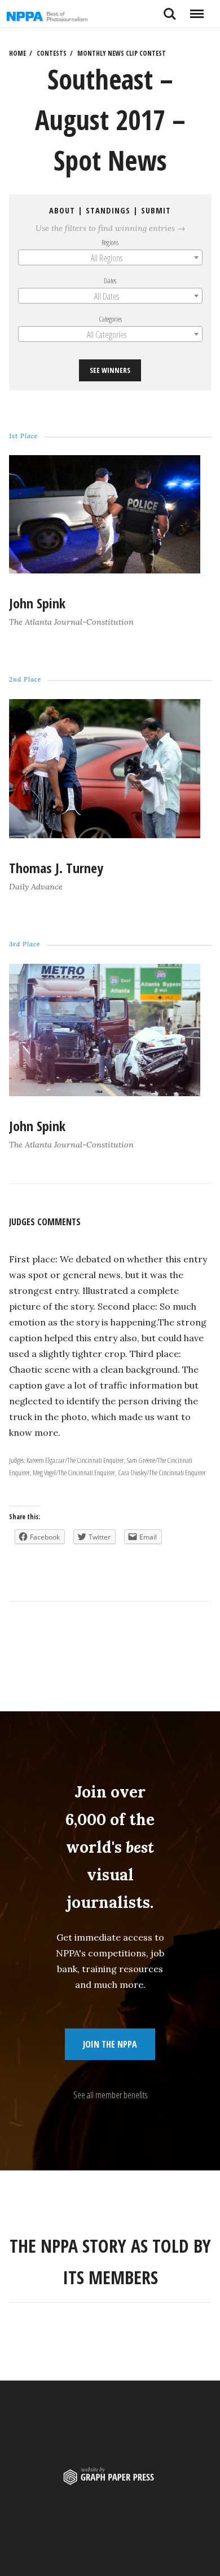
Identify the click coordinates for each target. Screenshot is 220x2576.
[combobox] (110, 257)
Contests (52, 53)
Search (170, 10)
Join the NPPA (110, 2044)
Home (17, 53)
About (62, 210)
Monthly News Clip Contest (122, 53)
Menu (197, 10)
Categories (110, 319)
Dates (110, 281)
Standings (108, 210)
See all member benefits (110, 2095)
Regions (110, 242)
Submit (156, 210)
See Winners (110, 370)
